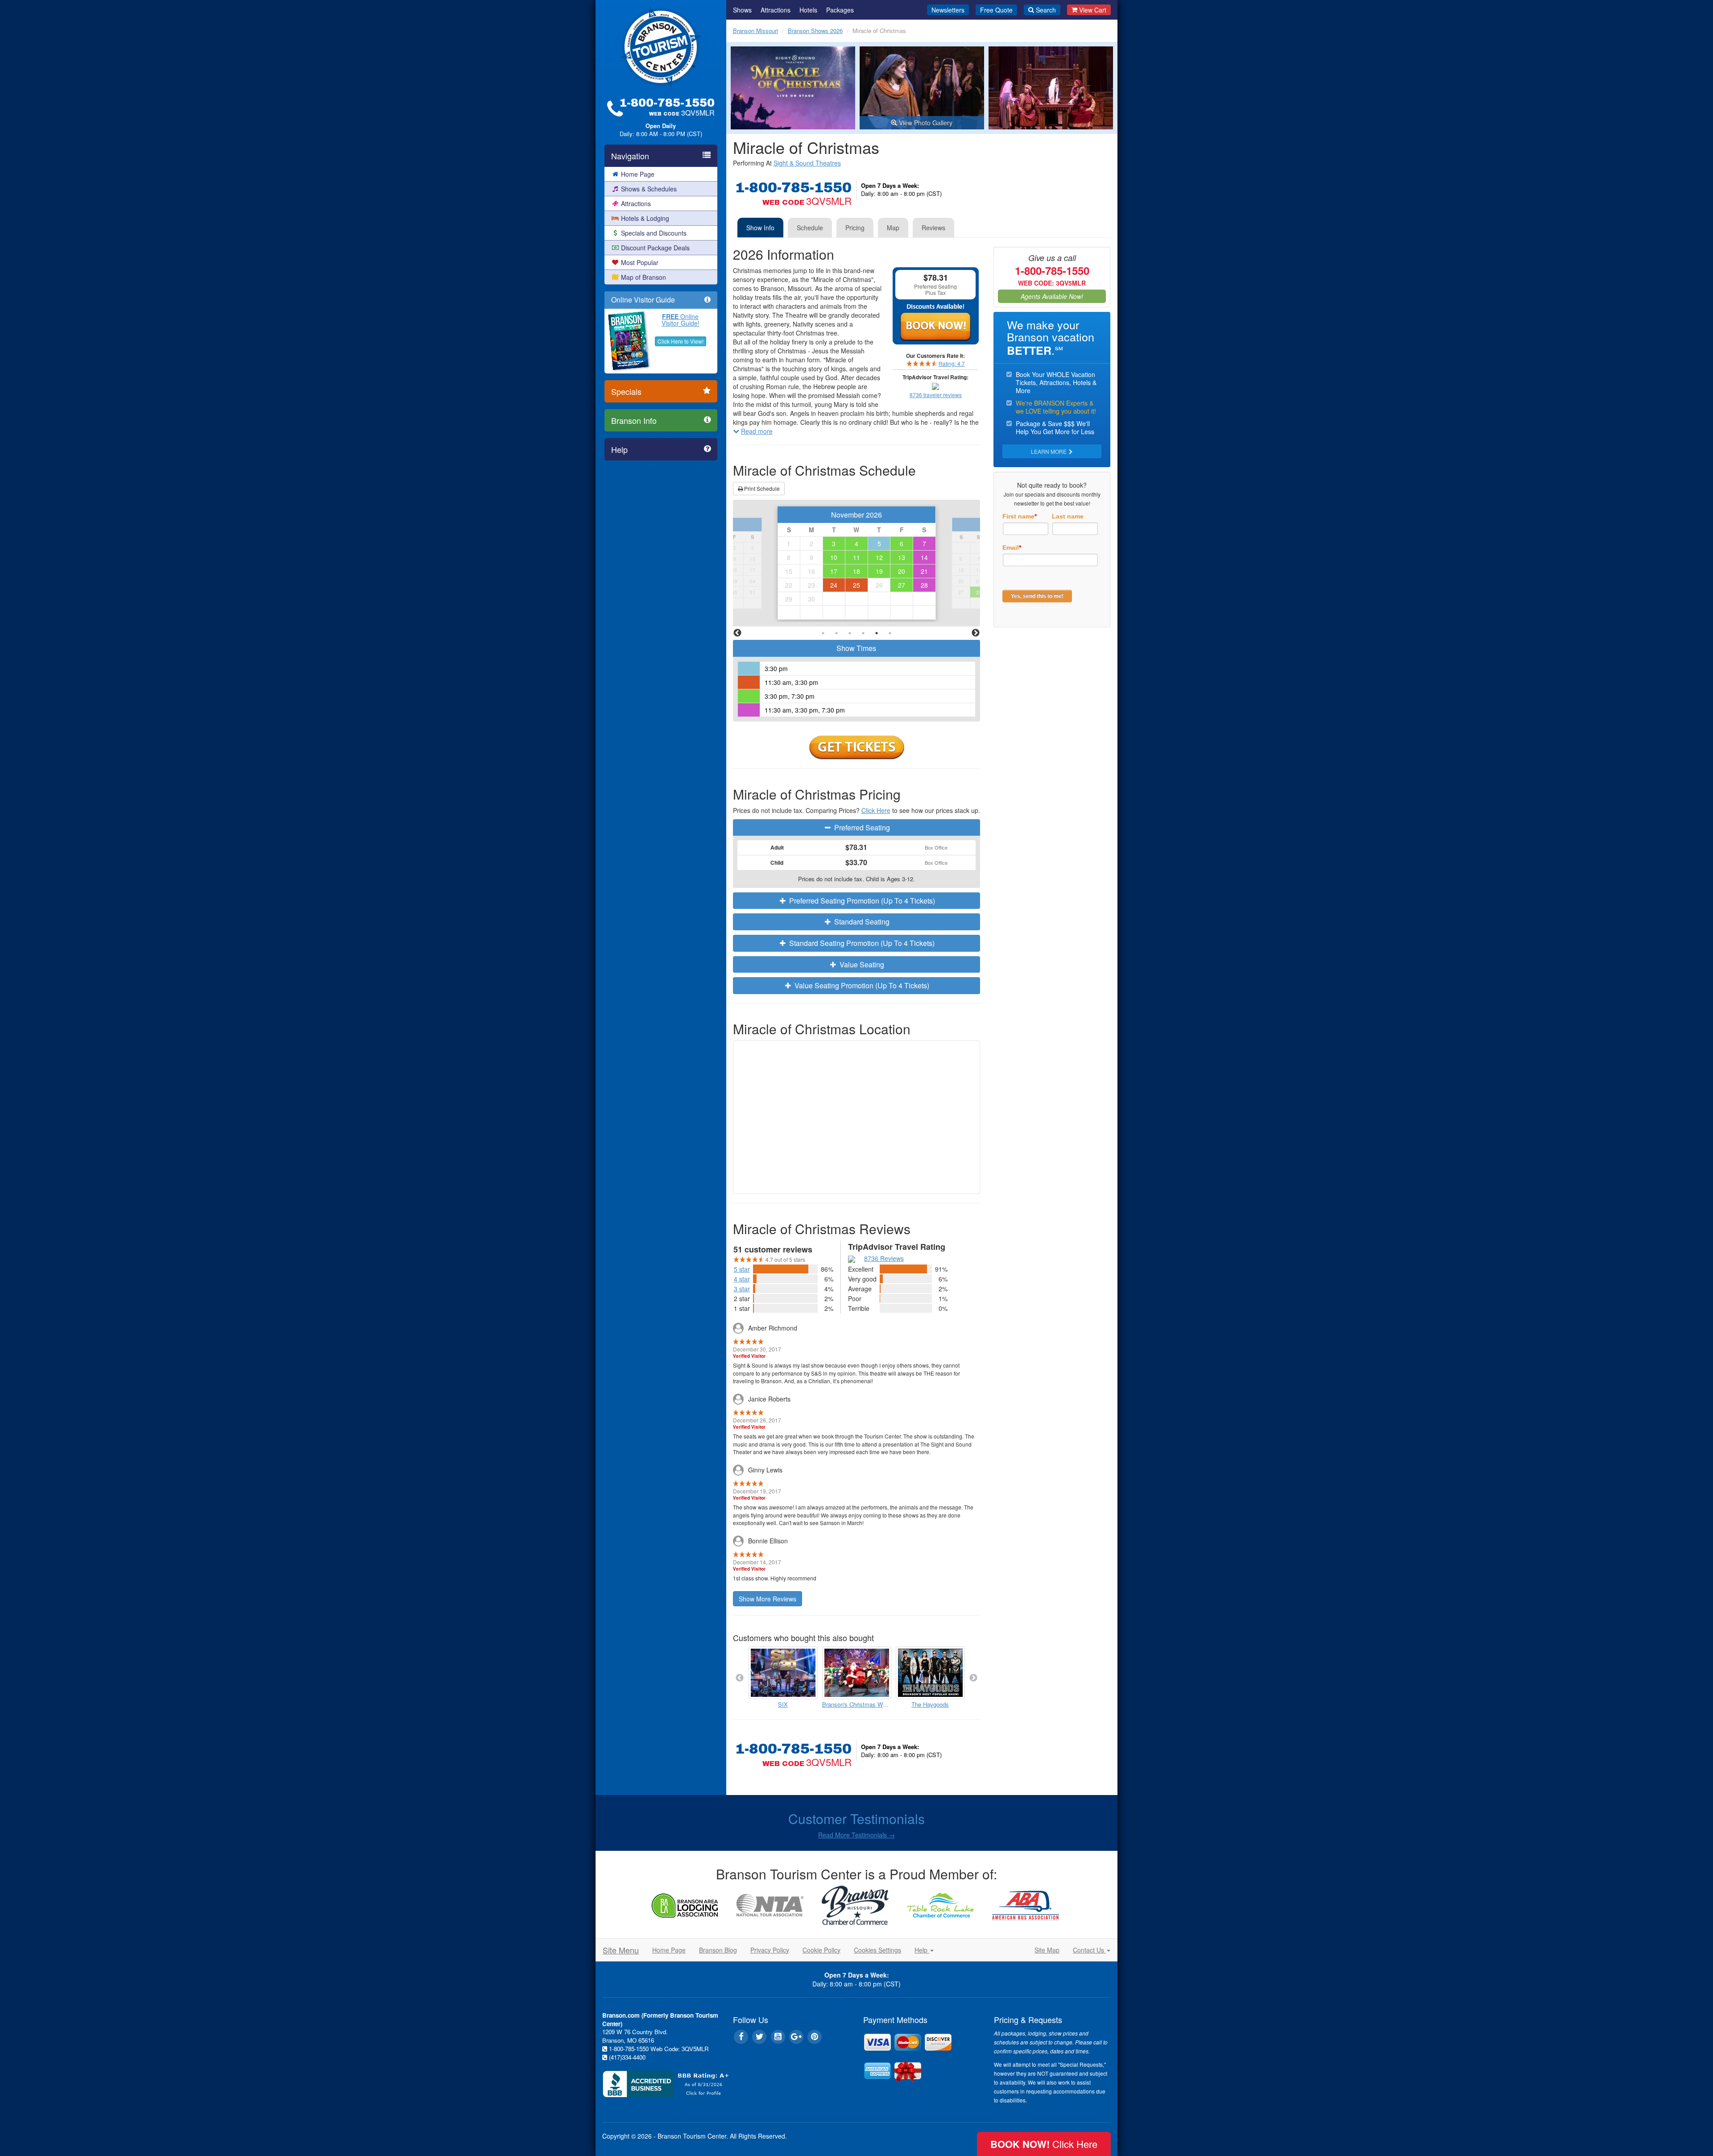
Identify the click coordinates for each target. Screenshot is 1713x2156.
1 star (742, 1308)
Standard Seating (861, 922)
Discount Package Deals (655, 248)
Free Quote (996, 10)
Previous (737, 633)
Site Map (1047, 1950)
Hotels (808, 10)
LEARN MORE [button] (1049, 451)
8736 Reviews (884, 1258)
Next (976, 633)
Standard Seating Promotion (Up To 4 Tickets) (861, 943)
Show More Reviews (768, 1599)
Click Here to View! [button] (681, 341)
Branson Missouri (755, 31)
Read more (757, 431)
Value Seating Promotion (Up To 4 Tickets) (861, 985)
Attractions (636, 203)
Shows (742, 10)
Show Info (760, 228)
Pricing (855, 228)
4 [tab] (863, 633)
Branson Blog (718, 1950)
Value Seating (861, 964)
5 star (742, 1269)
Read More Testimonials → (856, 1835)
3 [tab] (850, 633)
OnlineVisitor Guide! (681, 320)
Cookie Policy (821, 1950)
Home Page (638, 174)
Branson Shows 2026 (815, 31)
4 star (742, 1279)
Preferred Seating (861, 827)
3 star (742, 1289)
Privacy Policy (770, 1950)
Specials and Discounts (654, 233)
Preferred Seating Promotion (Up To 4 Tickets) (861, 901)
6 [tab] (890, 633)
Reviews (933, 228)
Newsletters (948, 10)
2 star (742, 1298)
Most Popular (640, 262)
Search (1046, 10)
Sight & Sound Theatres (807, 163)
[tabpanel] (857, 563)
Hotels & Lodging (645, 218)
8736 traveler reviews (936, 395)
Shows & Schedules (649, 189)
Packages (840, 10)
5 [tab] (877, 633)
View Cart (1093, 10)
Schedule (810, 228)
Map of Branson (643, 277)
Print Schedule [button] (761, 488)
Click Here (876, 810)
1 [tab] (823, 633)
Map (893, 228)
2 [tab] (836, 633)
